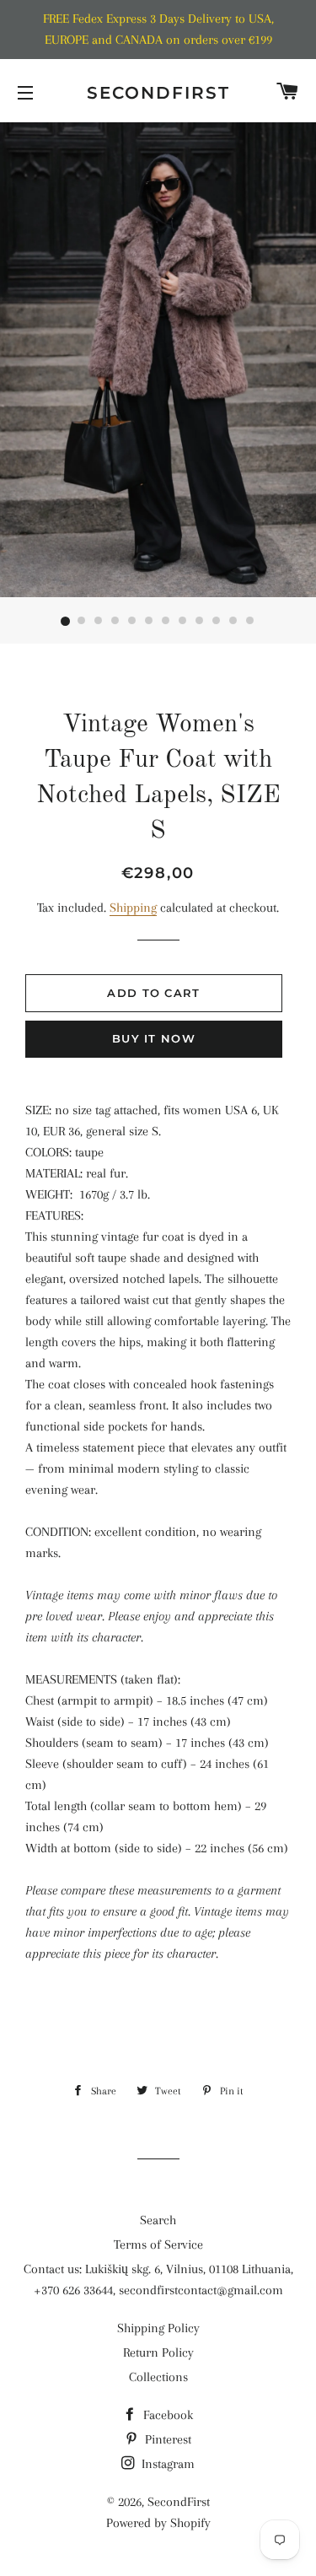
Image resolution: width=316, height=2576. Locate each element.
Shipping (133, 908)
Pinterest (166, 2439)
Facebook (166, 2415)
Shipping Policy (158, 2328)
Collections (158, 2377)
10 (217, 622)
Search (158, 2220)
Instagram (166, 2464)
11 (234, 622)
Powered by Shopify (158, 2523)
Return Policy (158, 2352)
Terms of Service (158, 2245)
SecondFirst (158, 93)
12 (251, 622)
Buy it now (154, 1038)
